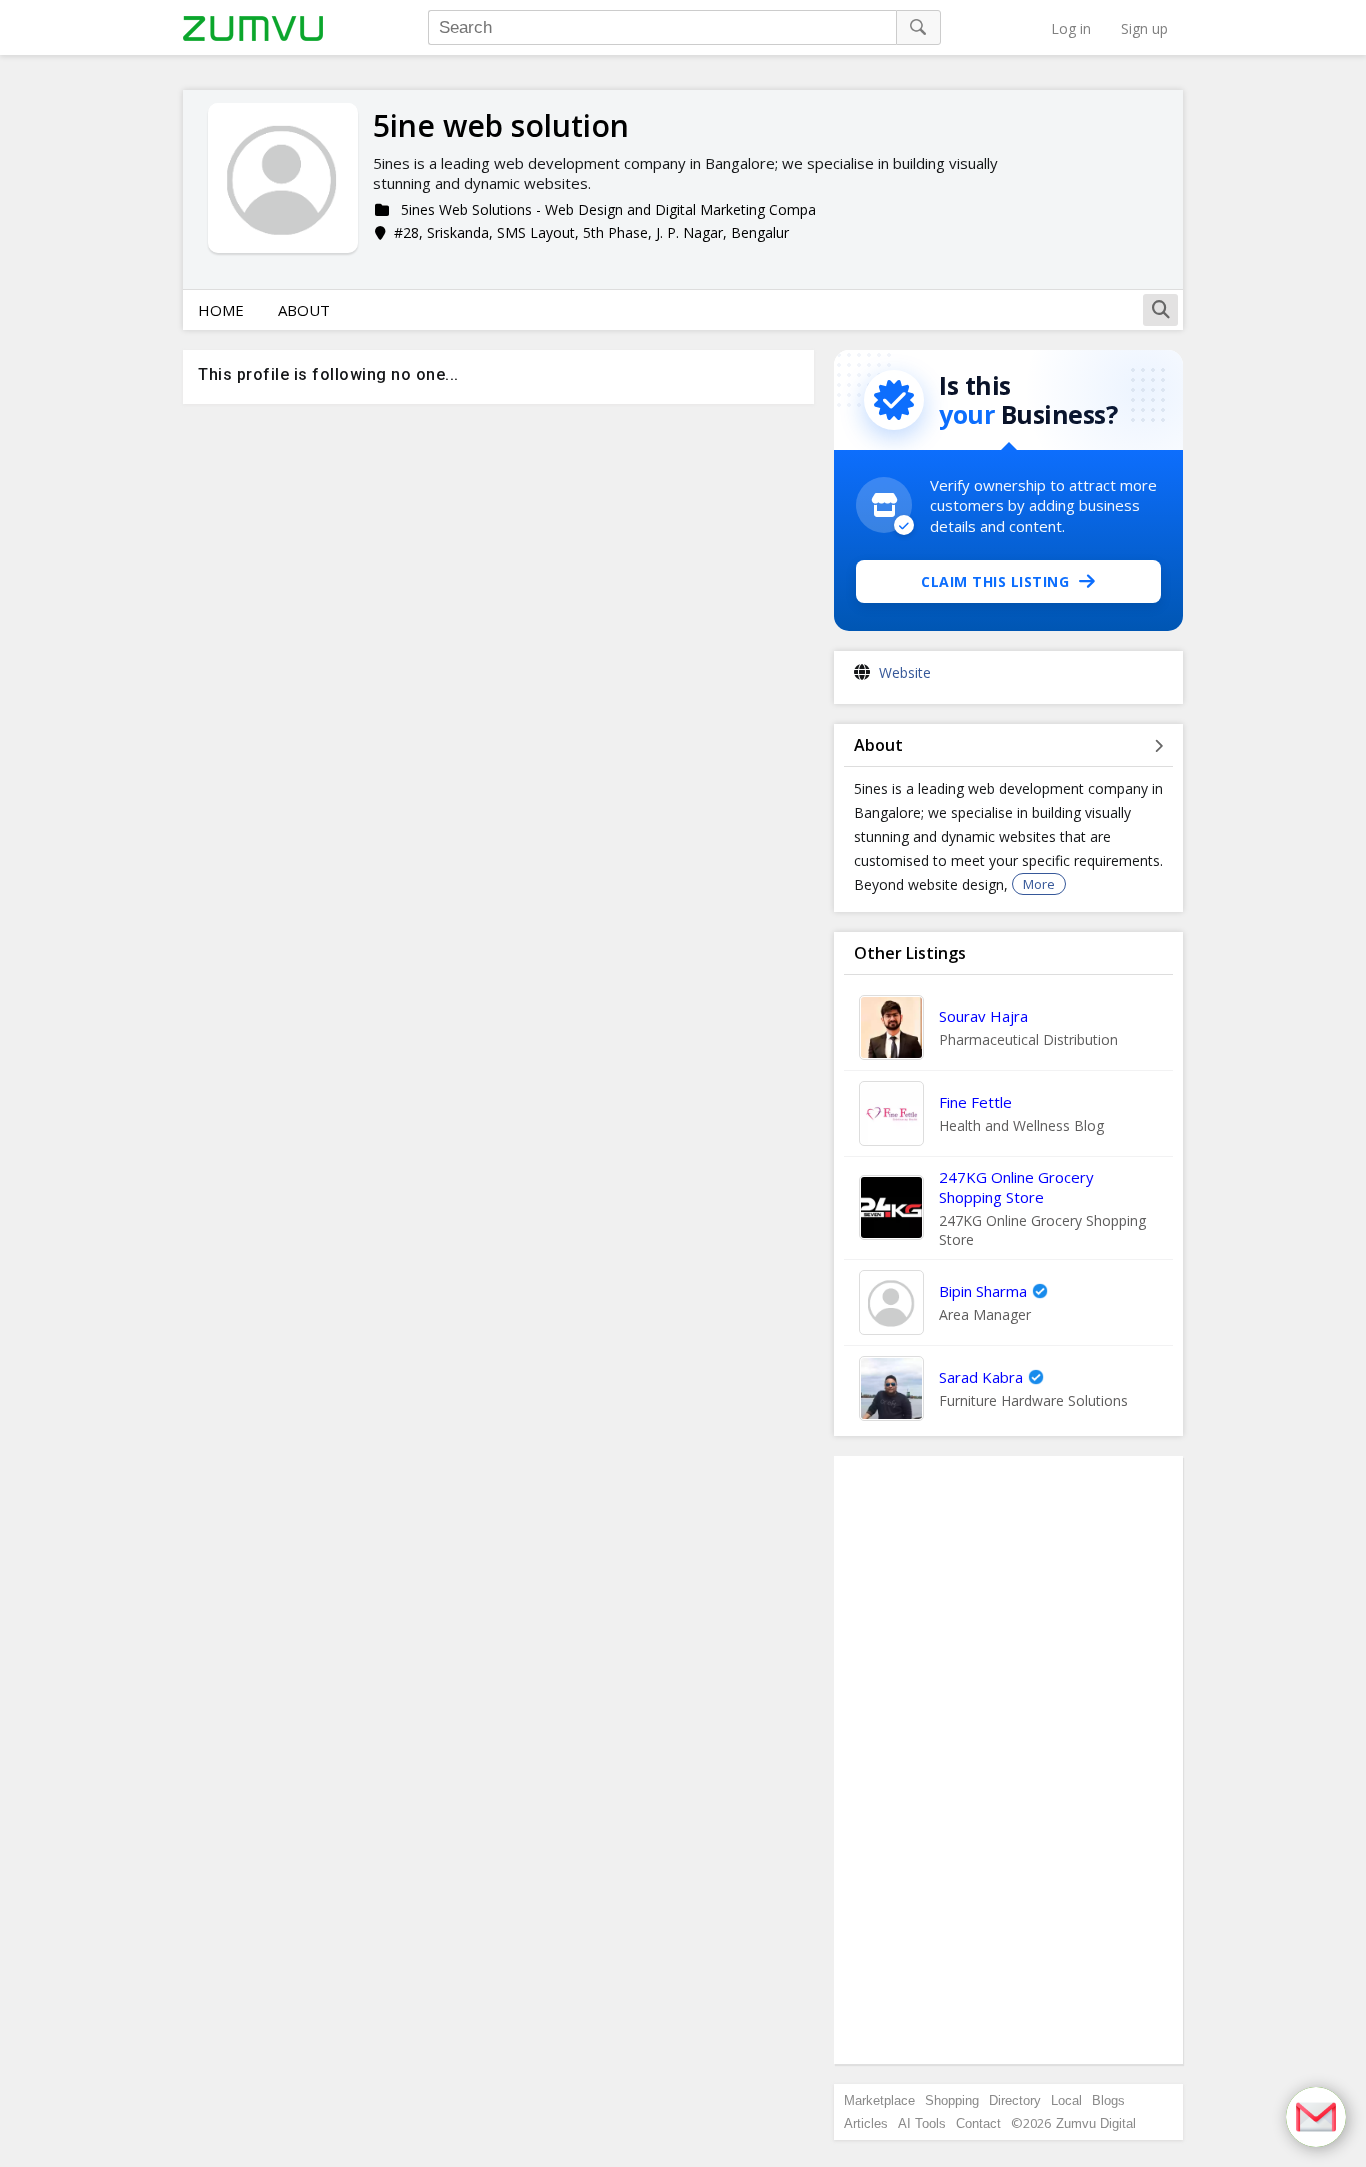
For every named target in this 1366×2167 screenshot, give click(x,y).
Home (221, 310)
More (1039, 884)
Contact (978, 2123)
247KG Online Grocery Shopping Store (1016, 1187)
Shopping (952, 2100)
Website (905, 672)
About (304, 310)
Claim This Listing (995, 581)
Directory (1015, 2100)
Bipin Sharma (983, 1291)
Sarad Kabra (981, 1377)
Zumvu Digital (1096, 2123)
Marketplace (879, 2100)
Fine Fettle (975, 1102)
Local (1066, 2100)
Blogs (1108, 2100)
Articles (866, 2123)
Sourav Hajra (983, 1016)
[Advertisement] (1009, 1760)
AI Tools (922, 2123)
